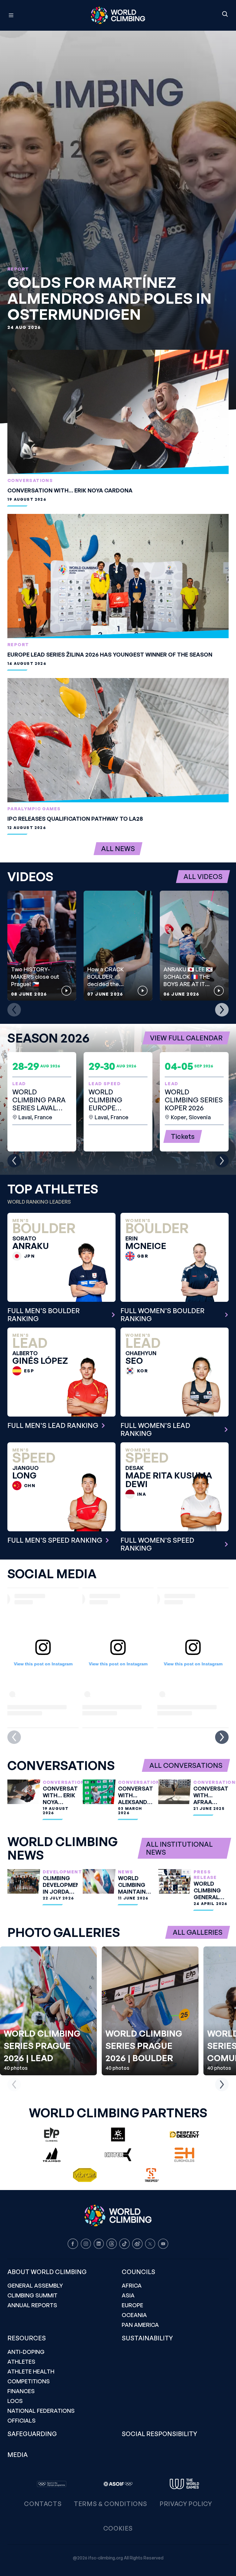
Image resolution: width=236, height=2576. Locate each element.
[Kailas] (118, 2134)
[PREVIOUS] (14, 1010)
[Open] (39, 15)
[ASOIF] (118, 2484)
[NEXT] (222, 1010)
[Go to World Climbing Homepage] (118, 15)
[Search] (225, 14)
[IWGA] (184, 2484)
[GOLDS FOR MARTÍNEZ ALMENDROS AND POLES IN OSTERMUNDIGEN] (118, 227)
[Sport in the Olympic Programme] (52, 2484)
